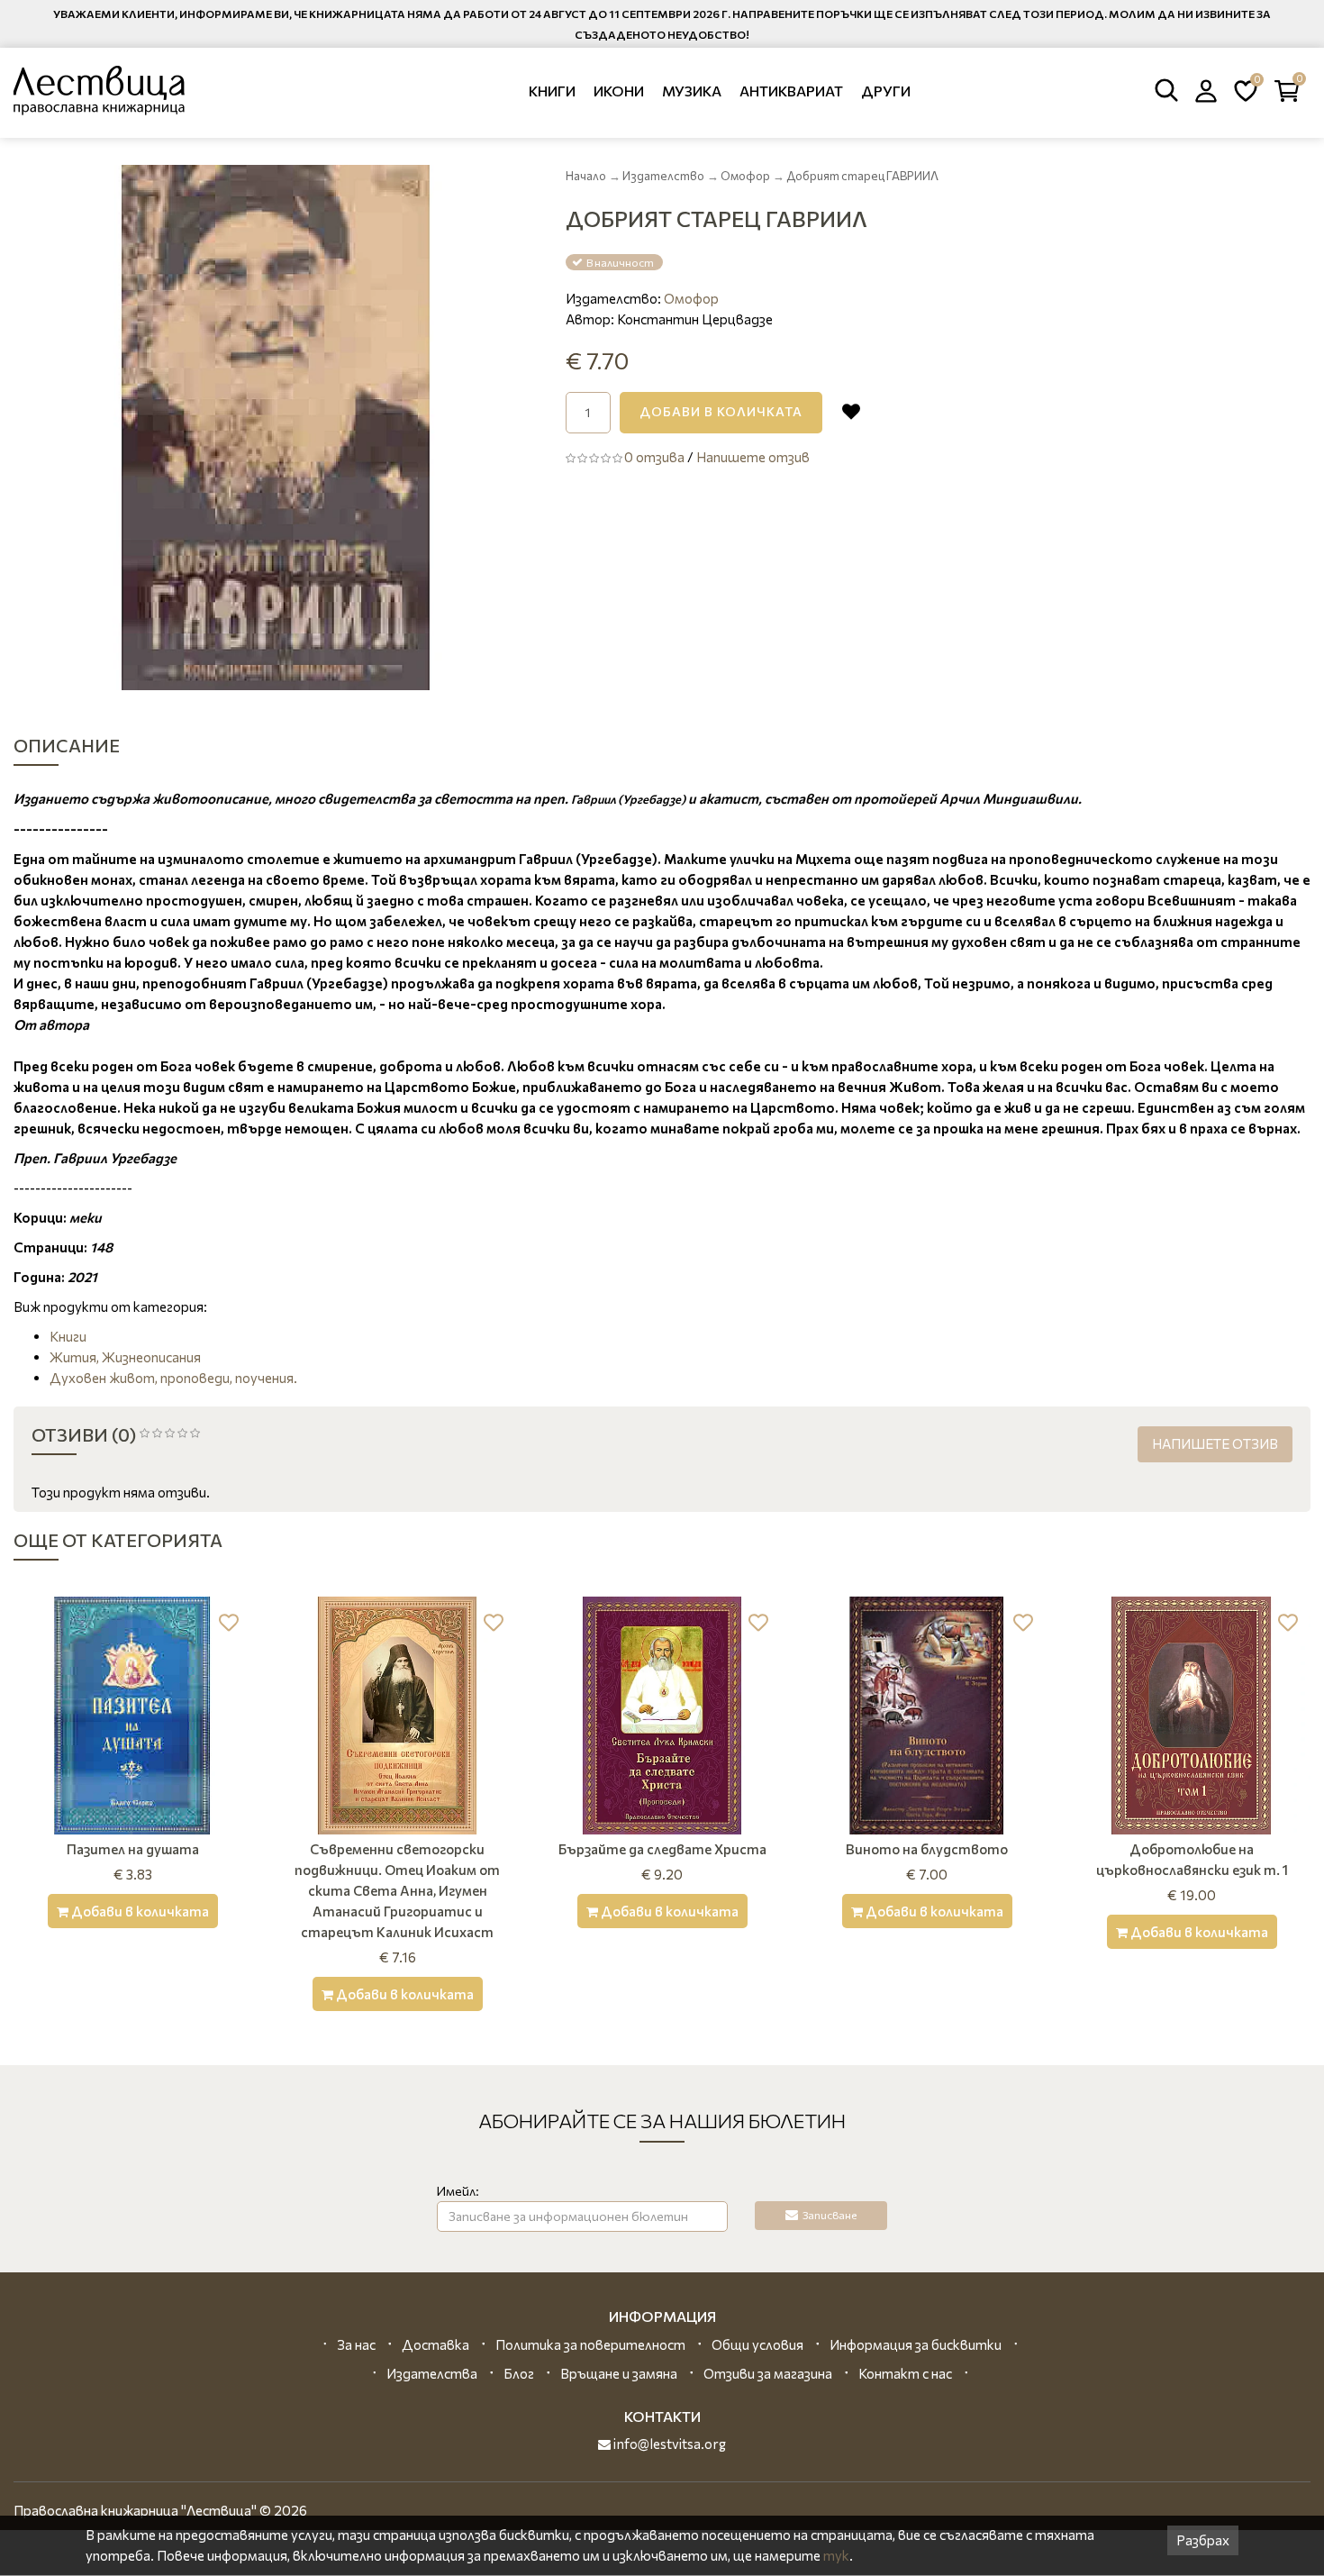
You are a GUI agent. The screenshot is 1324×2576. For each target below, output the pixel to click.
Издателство (663, 176)
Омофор (745, 176)
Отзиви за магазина (768, 2373)
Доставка (435, 2344)
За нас (356, 2344)
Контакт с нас (905, 2373)
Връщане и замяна (619, 2373)
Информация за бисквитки (916, 2344)
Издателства (432, 2373)
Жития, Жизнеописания (125, 1357)
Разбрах (1203, 2540)
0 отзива (654, 457)
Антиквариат (791, 91)
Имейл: (458, 2191)
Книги (552, 91)
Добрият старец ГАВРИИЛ (862, 176)
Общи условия (757, 2344)
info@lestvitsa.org (668, 2444)
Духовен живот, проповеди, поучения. (173, 1378)
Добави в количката (721, 411)
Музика (692, 91)
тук (836, 2555)
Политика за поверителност (590, 2344)
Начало (586, 176)
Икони (619, 91)
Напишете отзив (753, 457)
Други (886, 91)
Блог (519, 2373)
